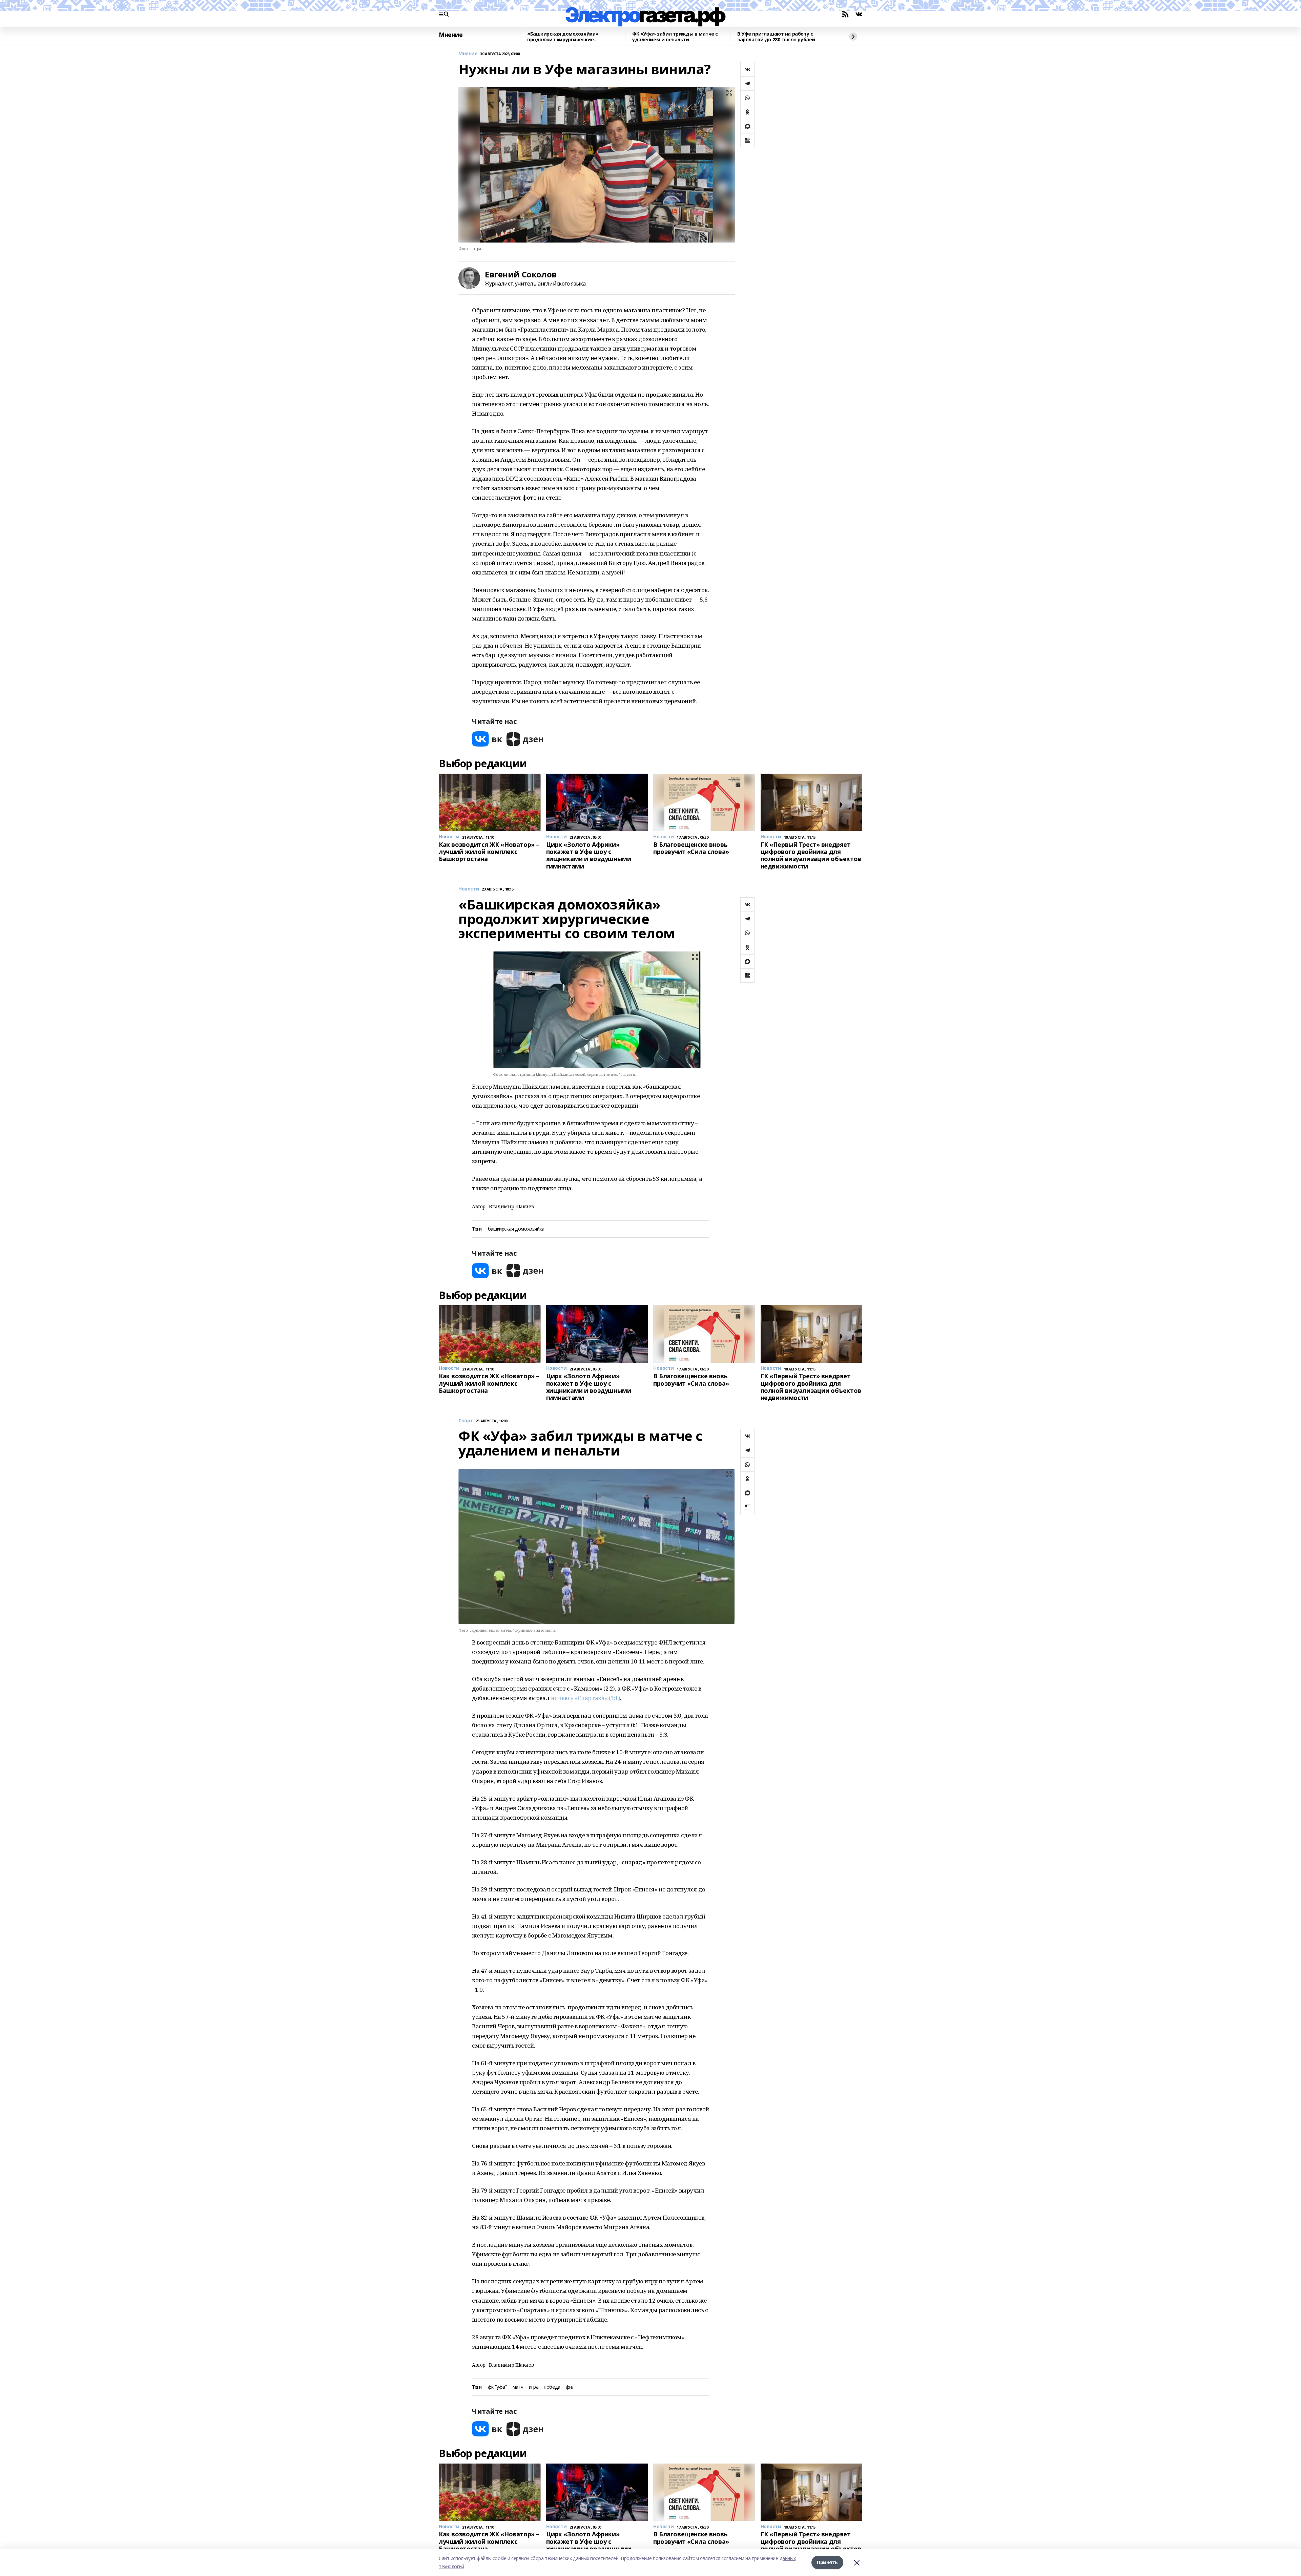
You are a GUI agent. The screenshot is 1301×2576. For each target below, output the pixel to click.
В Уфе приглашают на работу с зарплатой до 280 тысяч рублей (776, 37)
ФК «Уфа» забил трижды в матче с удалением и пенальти (675, 37)
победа (552, 2387)
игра (534, 2387)
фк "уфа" (498, 2387)
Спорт (466, 1421)
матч (518, 2387)
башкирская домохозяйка (516, 1229)
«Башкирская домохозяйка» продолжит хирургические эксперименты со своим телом (566, 37)
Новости (469, 889)
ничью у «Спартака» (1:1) (586, 1698)
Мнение (451, 35)
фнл (570, 2387)
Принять (827, 2562)
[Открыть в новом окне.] (487, 739)
